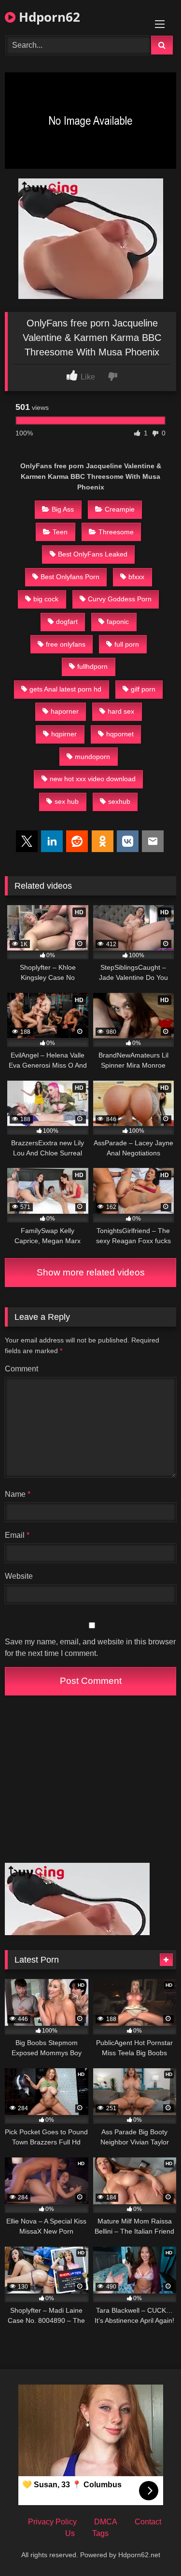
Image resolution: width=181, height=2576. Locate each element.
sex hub (67, 801)
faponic (118, 622)
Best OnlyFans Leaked (93, 554)
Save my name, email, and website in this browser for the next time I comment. (90, 1647)
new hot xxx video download (93, 779)
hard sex (121, 711)
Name (18, 1494)
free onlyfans (66, 644)
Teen (60, 532)
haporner (65, 711)
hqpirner (64, 734)
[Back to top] (151, 2547)
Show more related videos (91, 1272)
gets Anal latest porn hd (65, 689)
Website (19, 1576)
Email (17, 1535)
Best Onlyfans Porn (70, 577)
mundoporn (92, 757)
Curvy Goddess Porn (120, 599)
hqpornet (120, 734)
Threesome (116, 532)
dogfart (67, 622)
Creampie (120, 509)
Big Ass (63, 509)
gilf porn (143, 689)
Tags (100, 2533)
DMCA (106, 2522)
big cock (46, 599)
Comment (21, 1369)
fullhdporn (92, 666)
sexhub (119, 801)
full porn (127, 644)
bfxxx (136, 577)
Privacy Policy (52, 2522)
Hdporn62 (48, 17)
